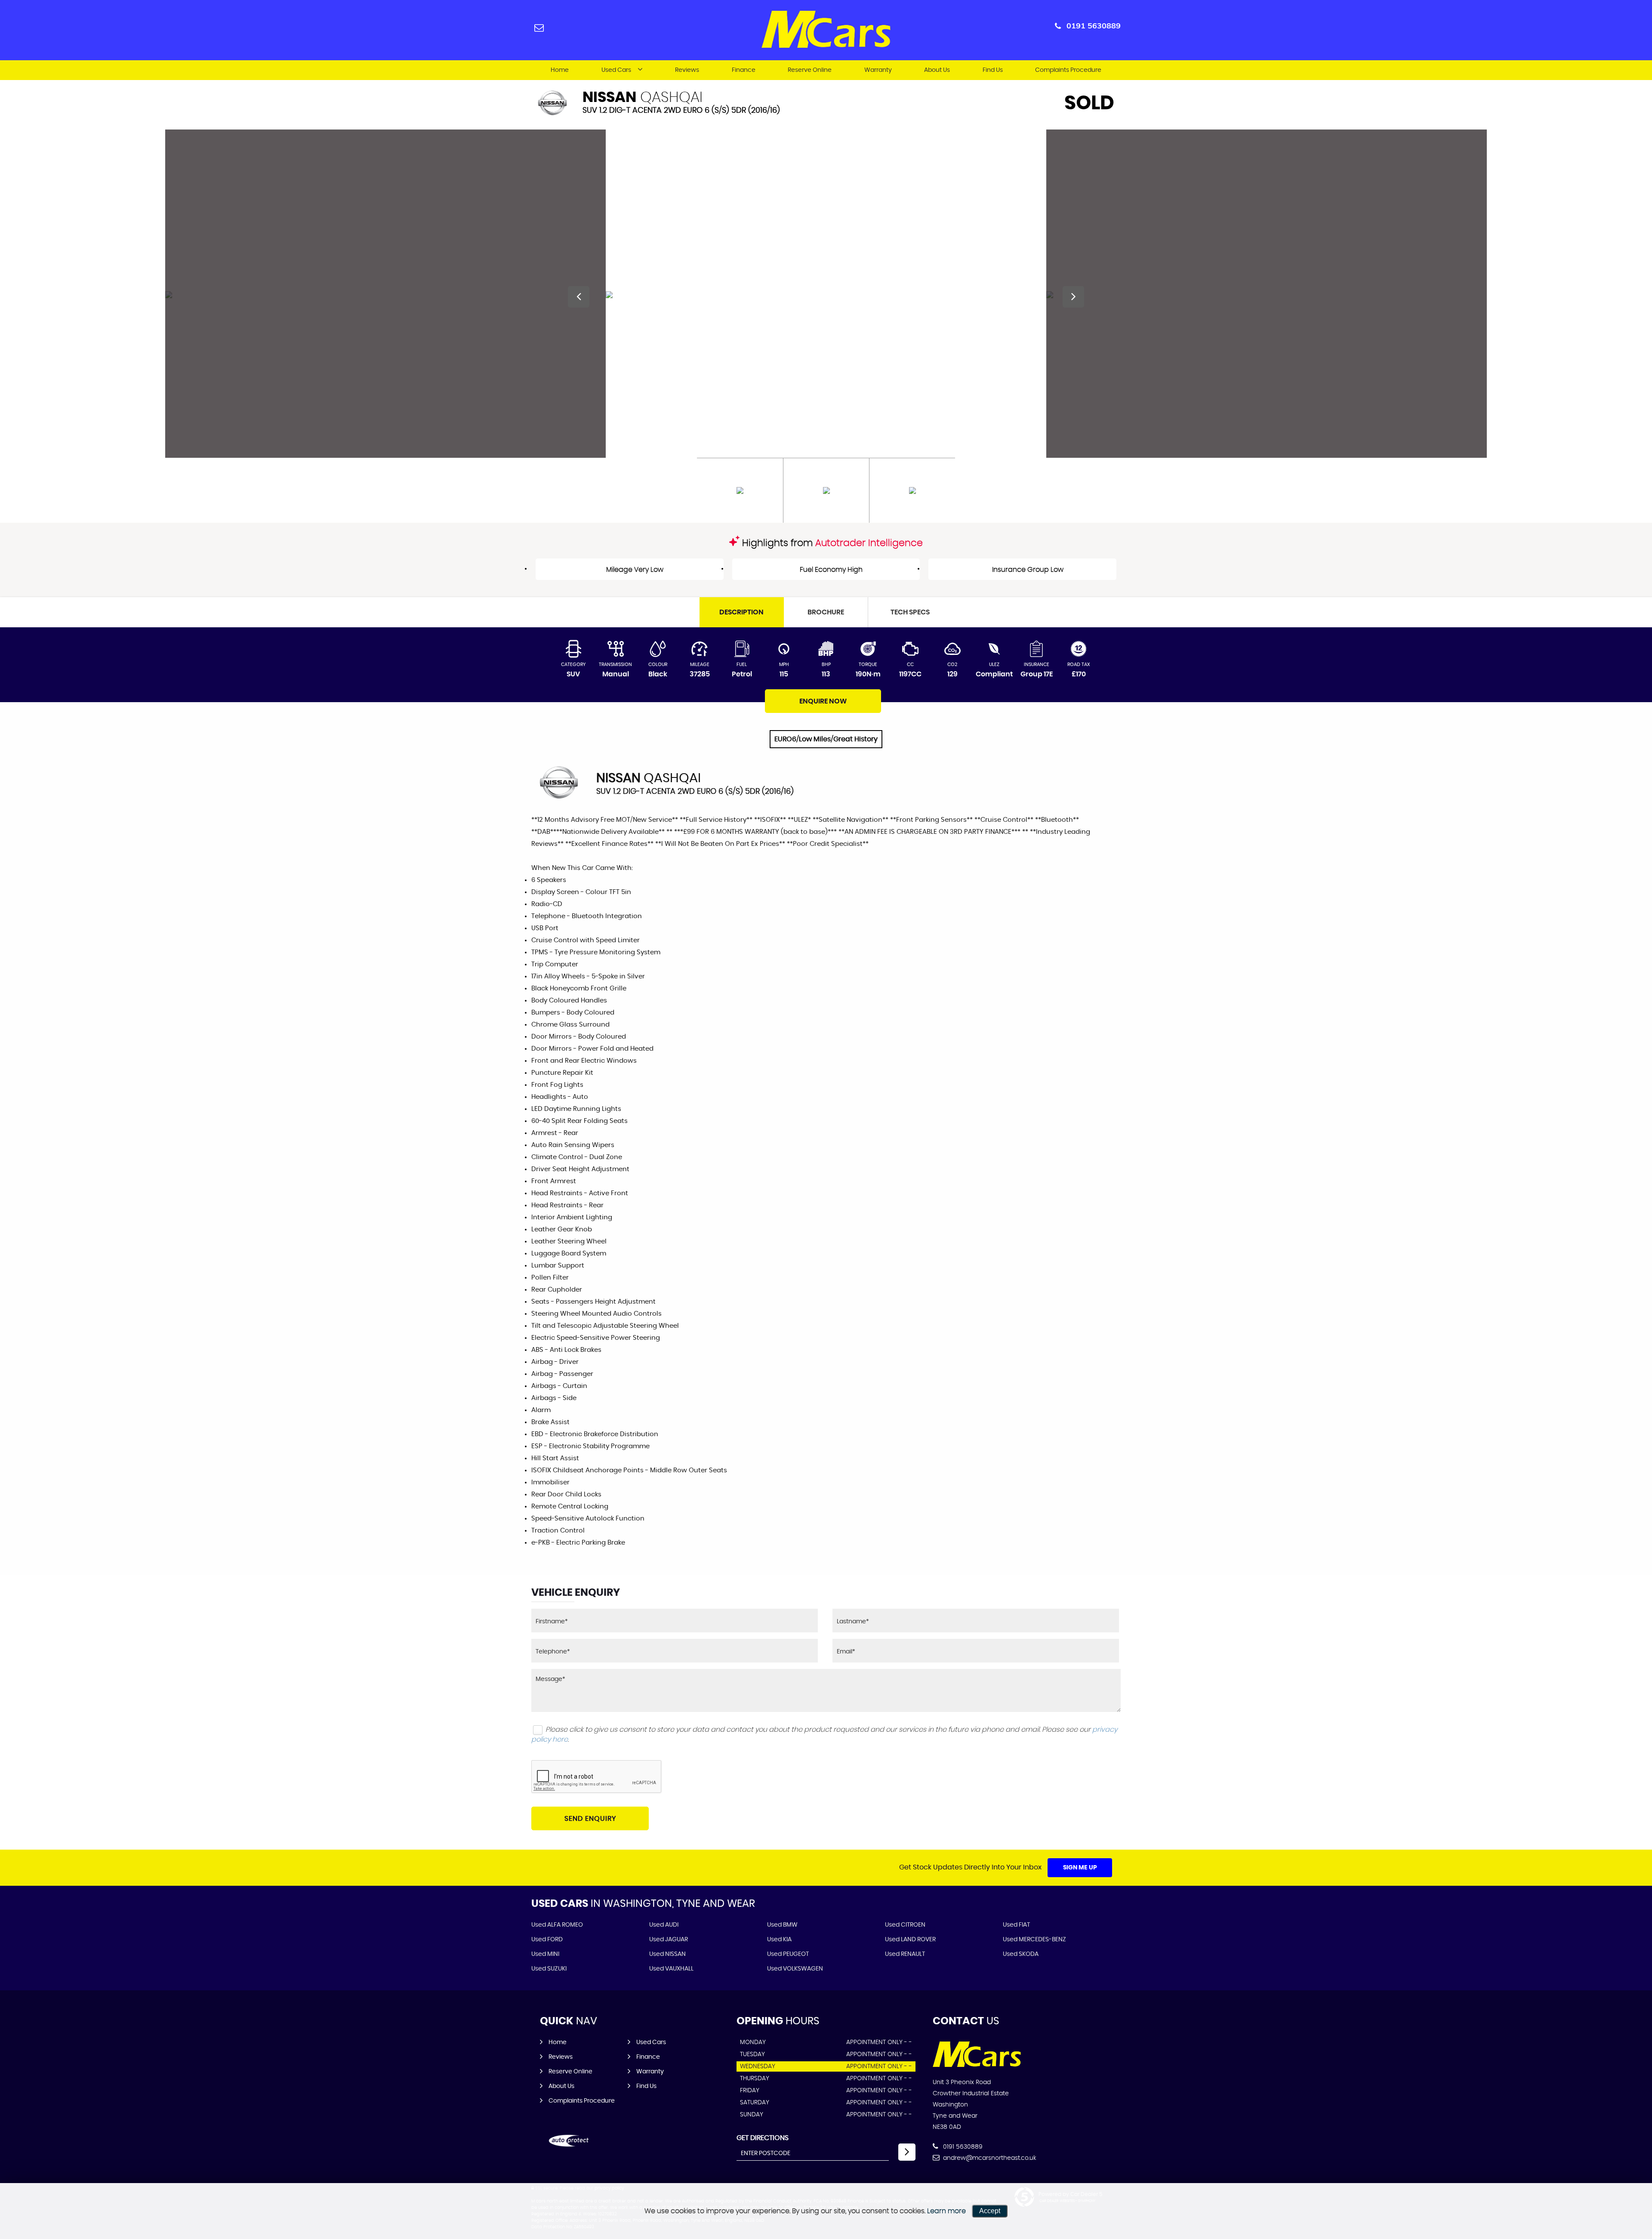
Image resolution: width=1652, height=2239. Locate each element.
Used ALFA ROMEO (557, 1925)
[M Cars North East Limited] (977, 2065)
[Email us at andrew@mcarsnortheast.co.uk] (539, 27)
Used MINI (545, 1954)
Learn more (946, 2211)
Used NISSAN (667, 1954)
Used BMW (782, 1925)
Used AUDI (664, 1925)
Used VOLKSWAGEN (795, 1969)
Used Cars (616, 70)
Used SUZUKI (549, 1969)
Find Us (993, 70)
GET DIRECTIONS (763, 2138)
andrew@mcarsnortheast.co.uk (989, 2158)
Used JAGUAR (669, 1940)
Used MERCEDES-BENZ (1034, 1940)
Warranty (878, 70)
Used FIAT (1016, 1925)
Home (560, 70)
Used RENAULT (905, 1954)
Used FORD (547, 1940)
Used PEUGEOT (788, 1954)
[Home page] (826, 29)
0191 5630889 (1094, 26)
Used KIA (779, 1940)
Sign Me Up (1080, 1868)
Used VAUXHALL (671, 1969)
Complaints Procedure (1068, 70)
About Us (937, 70)
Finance (744, 70)
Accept (990, 2211)
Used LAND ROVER (910, 1940)
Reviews (687, 70)
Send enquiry (590, 1819)
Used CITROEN (905, 1925)
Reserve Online (810, 70)
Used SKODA (1021, 1954)
